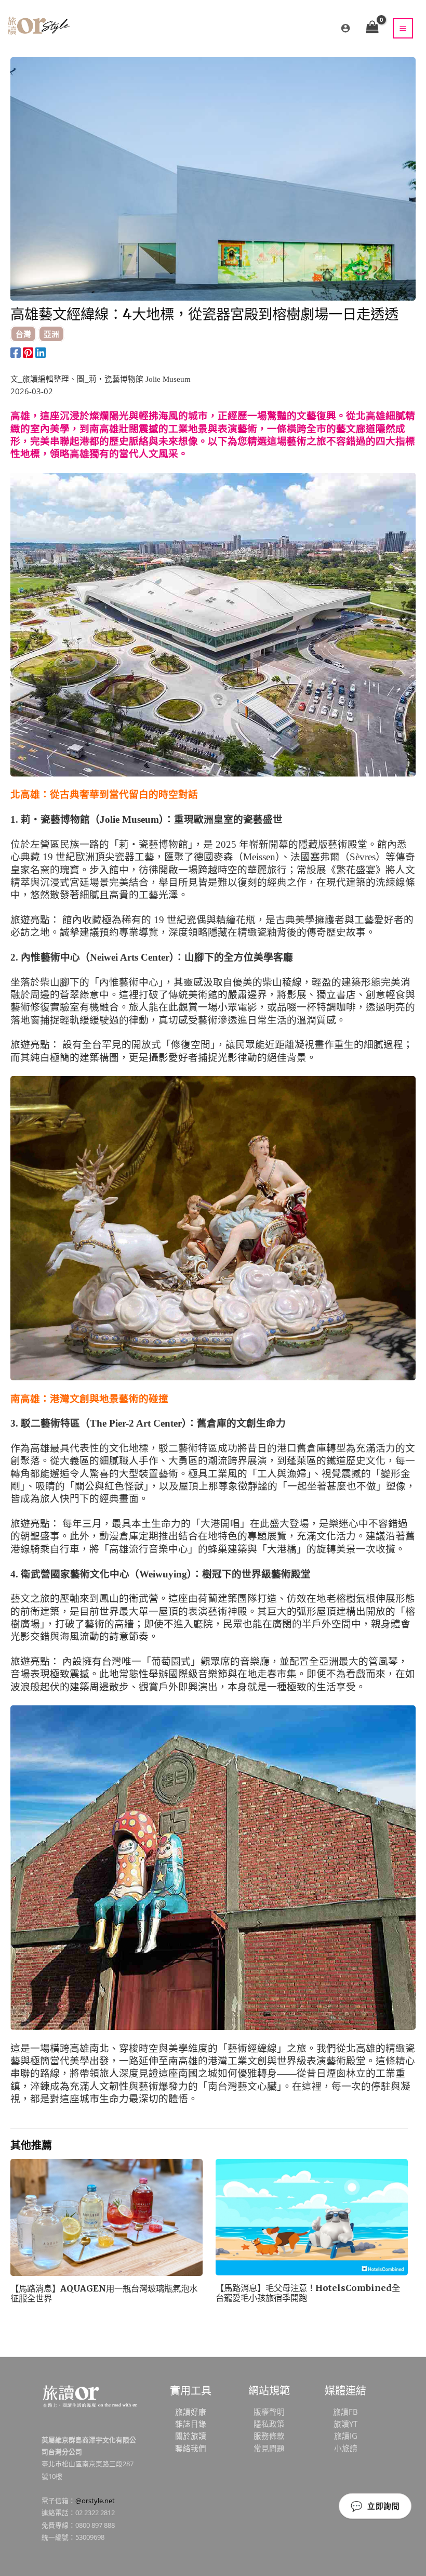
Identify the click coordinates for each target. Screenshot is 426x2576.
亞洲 (51, 334)
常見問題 (269, 2448)
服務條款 (269, 2436)
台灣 (23, 334)
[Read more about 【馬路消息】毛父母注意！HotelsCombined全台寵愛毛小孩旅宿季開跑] (312, 2216)
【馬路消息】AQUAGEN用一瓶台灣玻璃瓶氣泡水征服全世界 (104, 2294)
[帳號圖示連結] (345, 28)
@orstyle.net (95, 2501)
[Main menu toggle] (403, 28)
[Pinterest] (28, 352)
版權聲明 (269, 2412)
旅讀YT (345, 2424)
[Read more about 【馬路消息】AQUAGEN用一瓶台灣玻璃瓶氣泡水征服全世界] (106, 2217)
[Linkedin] (41, 352)
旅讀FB (345, 2412)
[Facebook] (16, 352)
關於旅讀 (191, 2436)
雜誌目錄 (191, 2424)
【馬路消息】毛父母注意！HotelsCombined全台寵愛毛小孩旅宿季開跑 (308, 2293)
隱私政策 (269, 2424)
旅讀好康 (191, 2412)
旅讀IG (346, 2436)
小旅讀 (346, 2448)
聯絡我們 (191, 2448)
